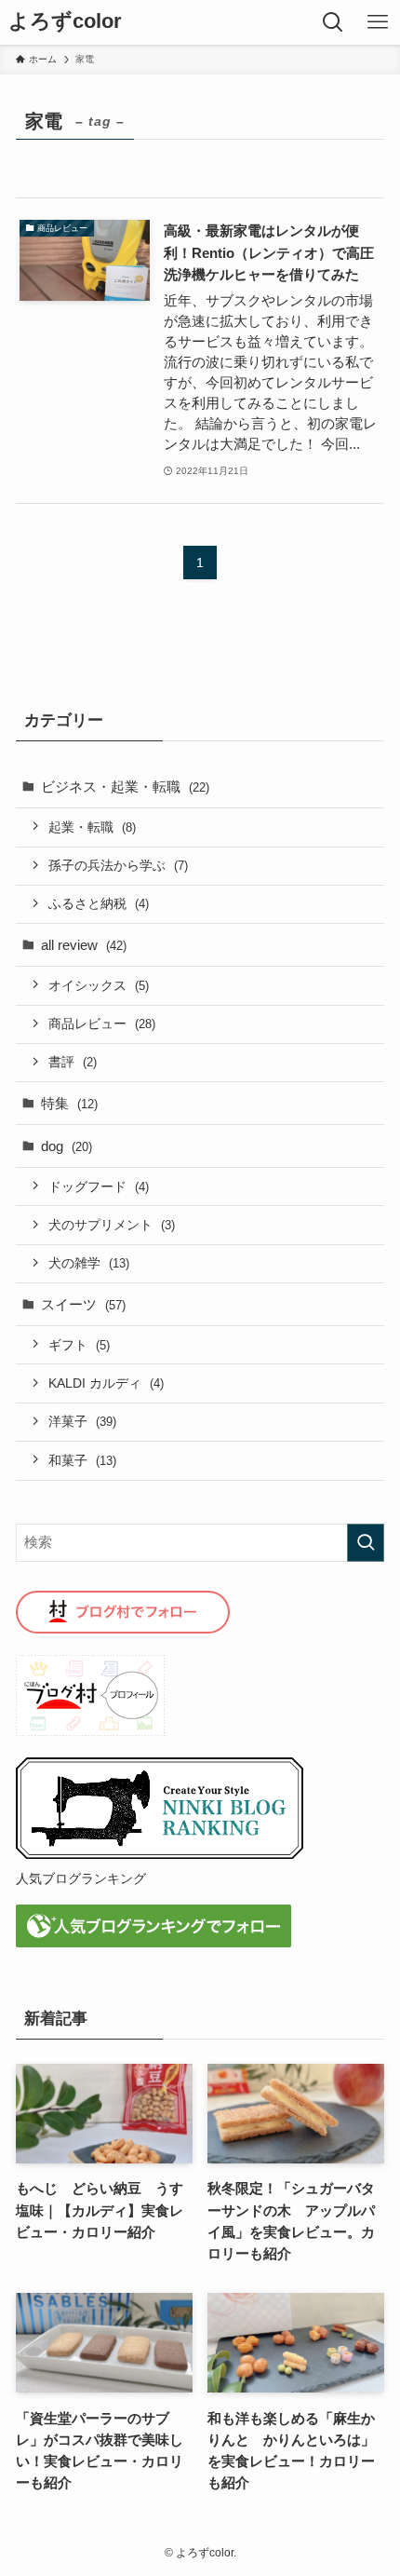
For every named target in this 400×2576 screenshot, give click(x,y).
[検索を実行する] (366, 1543)
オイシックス (99, 985)
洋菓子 (82, 1421)
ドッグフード (99, 1186)
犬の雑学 (89, 1263)
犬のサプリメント (112, 1225)
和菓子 (82, 1460)
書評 (73, 1062)
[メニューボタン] (378, 22)
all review (84, 945)
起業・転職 (92, 827)
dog (67, 1146)
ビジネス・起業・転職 (125, 786)
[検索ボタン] (333, 22)
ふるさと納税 (99, 903)
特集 (69, 1103)
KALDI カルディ (106, 1383)
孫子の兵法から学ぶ (118, 865)
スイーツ (83, 1304)
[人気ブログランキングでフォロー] (153, 1942)
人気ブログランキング (81, 1878)
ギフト (79, 1345)
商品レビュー (102, 1024)
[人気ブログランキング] (160, 1855)
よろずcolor (65, 22)
